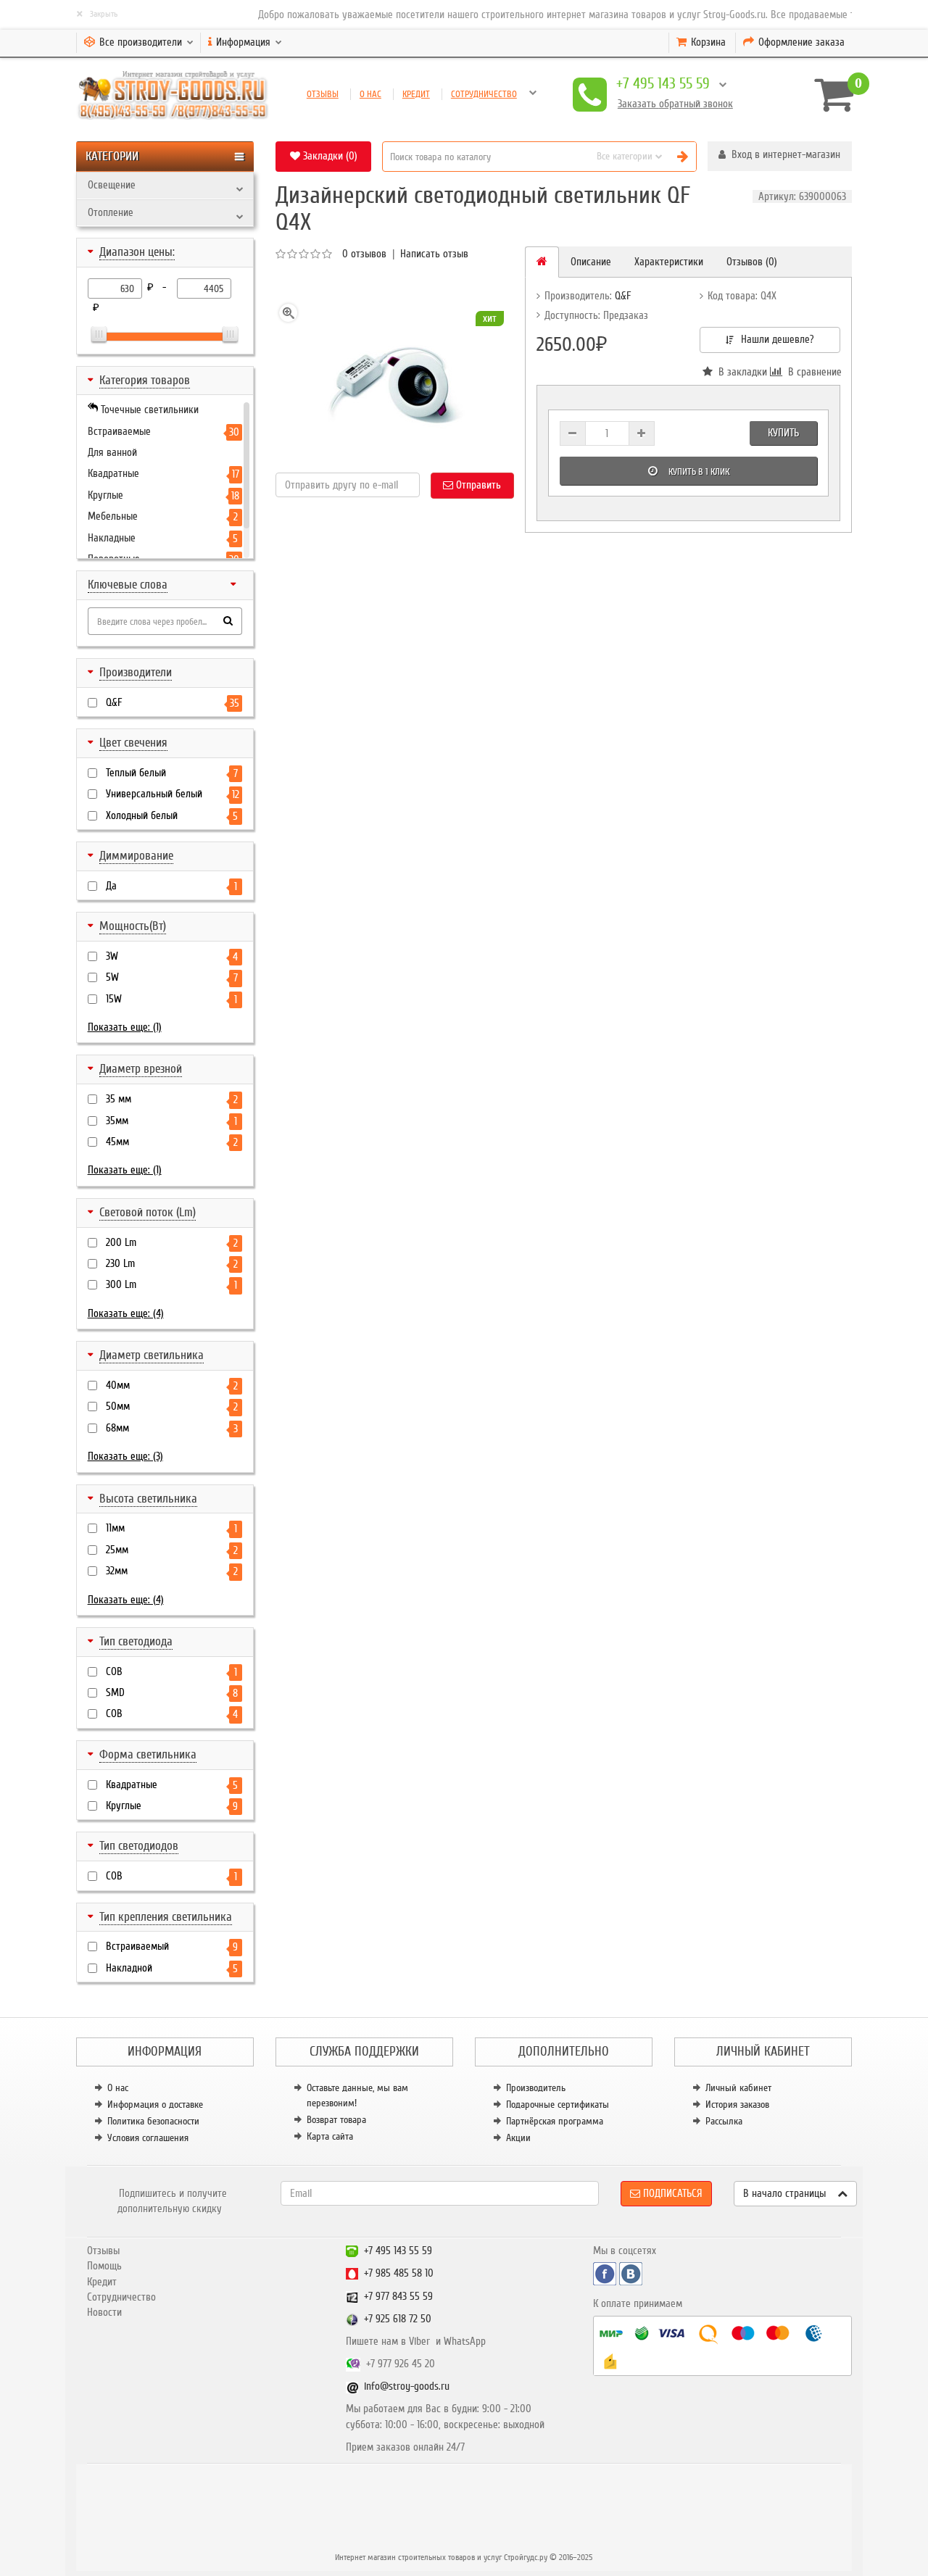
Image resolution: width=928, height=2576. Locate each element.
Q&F (173, 703)
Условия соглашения (148, 2138)
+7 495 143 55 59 (663, 84)
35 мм (172, 1099)
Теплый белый (172, 773)
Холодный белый (172, 816)
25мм (172, 1550)
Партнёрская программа (555, 2121)
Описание (591, 262)
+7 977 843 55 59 (398, 2296)
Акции (518, 2138)
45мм (172, 1142)
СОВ (172, 1714)
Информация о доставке (155, 2105)
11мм (171, 1528)
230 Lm (172, 1264)
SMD (172, 1693)
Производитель (536, 2088)
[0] (828, 94)
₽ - (159, 287)
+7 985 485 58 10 (399, 2273)
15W (171, 999)
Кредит (416, 94)
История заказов (737, 2105)
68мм (172, 1428)
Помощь (104, 2266)
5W (172, 977)
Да (171, 886)
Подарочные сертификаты (558, 2105)
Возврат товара (336, 2120)
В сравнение (811, 372)
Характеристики (669, 262)
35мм (171, 1121)
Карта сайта (330, 2136)
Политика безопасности (153, 2121)
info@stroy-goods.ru (407, 2386)
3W (172, 956)
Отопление (111, 212)
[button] (780, 156)
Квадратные (172, 1785)
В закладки (740, 372)
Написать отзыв (434, 254)
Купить (783, 433)
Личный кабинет (738, 2088)
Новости (104, 2312)
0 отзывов (364, 254)
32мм (172, 1571)
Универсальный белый (173, 794)
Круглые (172, 1806)
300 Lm (171, 1285)
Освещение (112, 185)
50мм (172, 1407)
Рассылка (724, 2121)
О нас (370, 94)
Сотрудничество (484, 94)
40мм (172, 1385)
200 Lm (172, 1243)
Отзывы (323, 94)
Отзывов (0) (752, 262)
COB (171, 1672)
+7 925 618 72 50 (398, 2319)
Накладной (172, 1968)
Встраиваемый (172, 1946)
